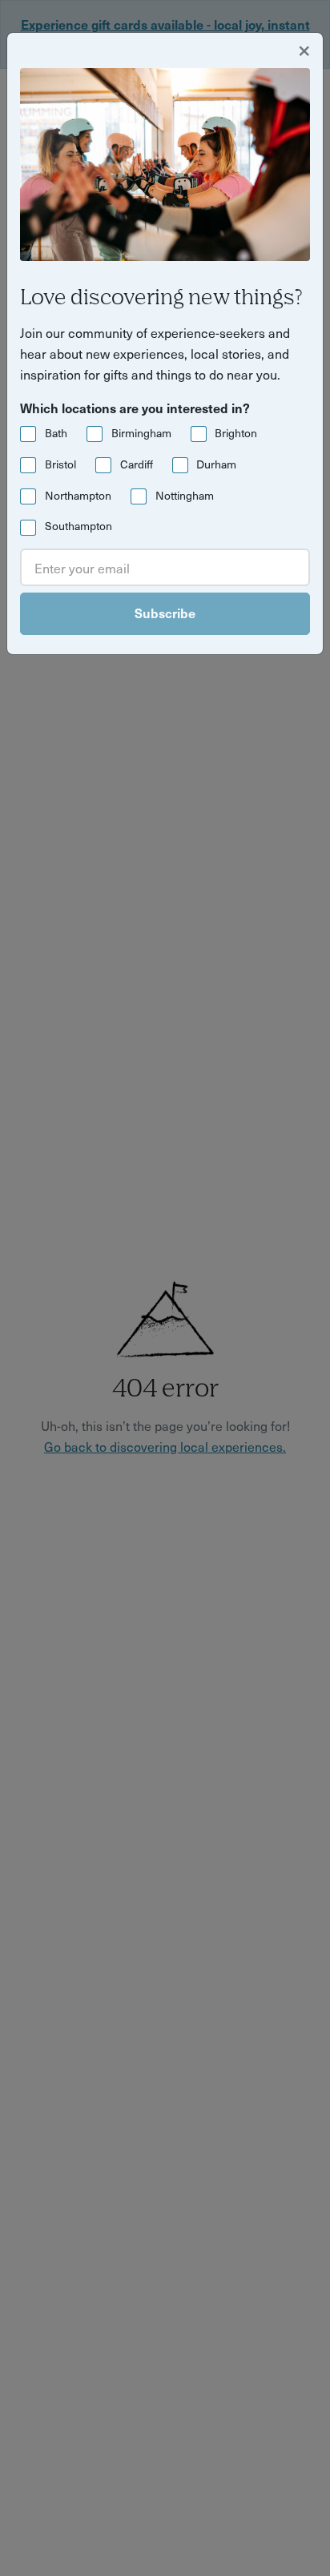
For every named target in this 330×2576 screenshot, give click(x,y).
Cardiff (137, 464)
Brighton (236, 433)
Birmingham (141, 433)
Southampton (78, 526)
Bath (56, 433)
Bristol (60, 464)
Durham (216, 464)
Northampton (78, 495)
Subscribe (165, 613)
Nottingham (185, 495)
